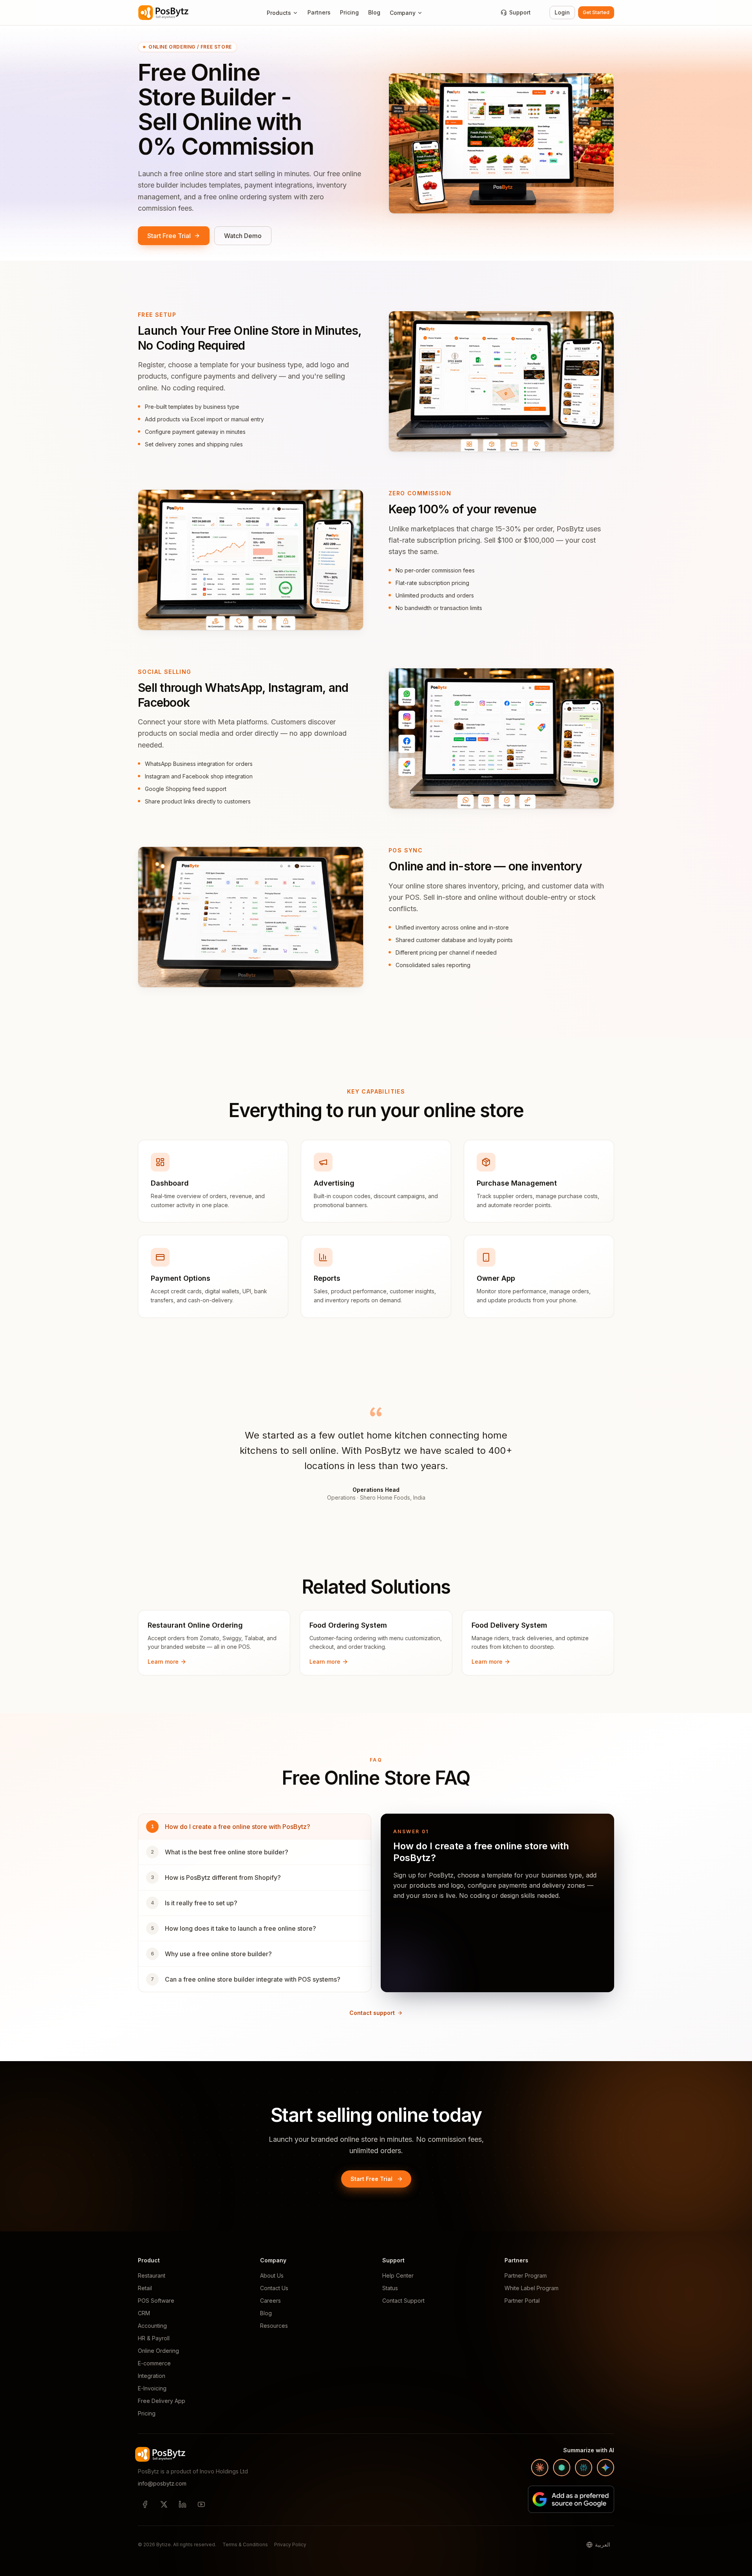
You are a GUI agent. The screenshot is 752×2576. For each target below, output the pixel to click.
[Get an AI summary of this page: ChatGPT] (562, 2468)
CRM (144, 2313)
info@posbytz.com (162, 2483)
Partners (319, 12)
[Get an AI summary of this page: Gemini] (606, 2468)
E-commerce (154, 2363)
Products (279, 13)
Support (520, 12)
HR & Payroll (154, 2338)
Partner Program (526, 2275)
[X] (164, 2504)
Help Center (398, 2275)
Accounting (152, 2326)
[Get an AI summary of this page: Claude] (540, 2468)
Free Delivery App (162, 2401)
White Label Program (531, 2288)
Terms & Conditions (245, 2544)
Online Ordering (158, 2351)
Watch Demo (243, 236)
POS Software (156, 2301)
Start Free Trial (169, 236)
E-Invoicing (152, 2388)
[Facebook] (145, 2504)
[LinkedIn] (183, 2504)
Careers (270, 2301)
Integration (152, 2376)
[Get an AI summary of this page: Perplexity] (584, 2468)
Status (390, 2288)
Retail (145, 2288)
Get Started (596, 12)
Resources (274, 2326)
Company (403, 13)
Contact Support (403, 2301)
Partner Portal (522, 2301)
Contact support (372, 2013)
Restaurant (152, 2275)
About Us (272, 2275)
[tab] (255, 1827)
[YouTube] (201, 2504)
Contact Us (274, 2288)
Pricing (349, 12)
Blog (374, 12)
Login (562, 12)
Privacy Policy (290, 2544)
